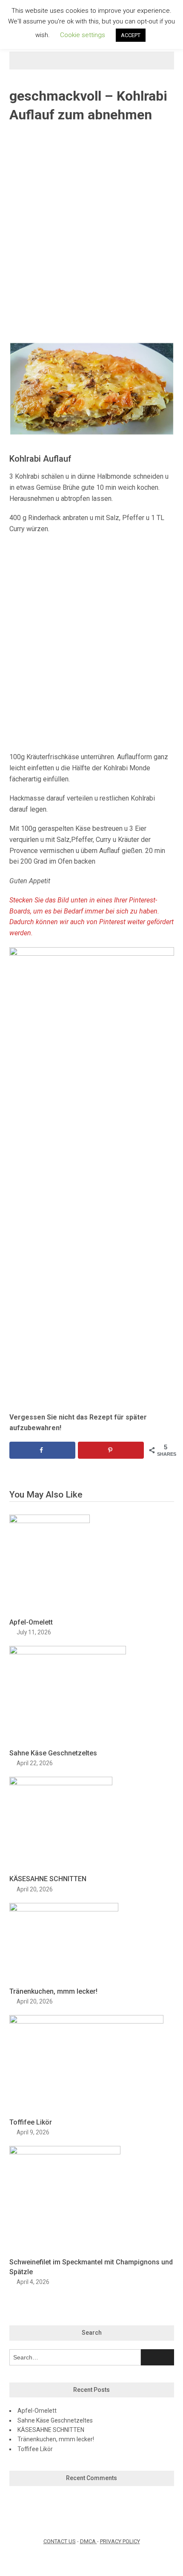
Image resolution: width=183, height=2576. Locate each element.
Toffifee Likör (31, 2122)
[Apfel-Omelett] (50, 1521)
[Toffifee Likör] (86, 2021)
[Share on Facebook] (42, 1450)
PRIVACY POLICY (120, 2541)
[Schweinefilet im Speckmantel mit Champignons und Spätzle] (65, 2152)
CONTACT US (60, 2541)
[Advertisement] (91, 233)
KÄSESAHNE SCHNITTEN (48, 1879)
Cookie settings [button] (83, 35)
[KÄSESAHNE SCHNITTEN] (61, 1783)
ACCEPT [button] (131, 35)
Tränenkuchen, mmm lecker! (53, 1991)
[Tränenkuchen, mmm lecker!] (64, 1909)
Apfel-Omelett (31, 1622)
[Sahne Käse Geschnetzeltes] (68, 1652)
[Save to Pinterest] (111, 1450)
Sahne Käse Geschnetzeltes (53, 1753)
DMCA (89, 2541)
